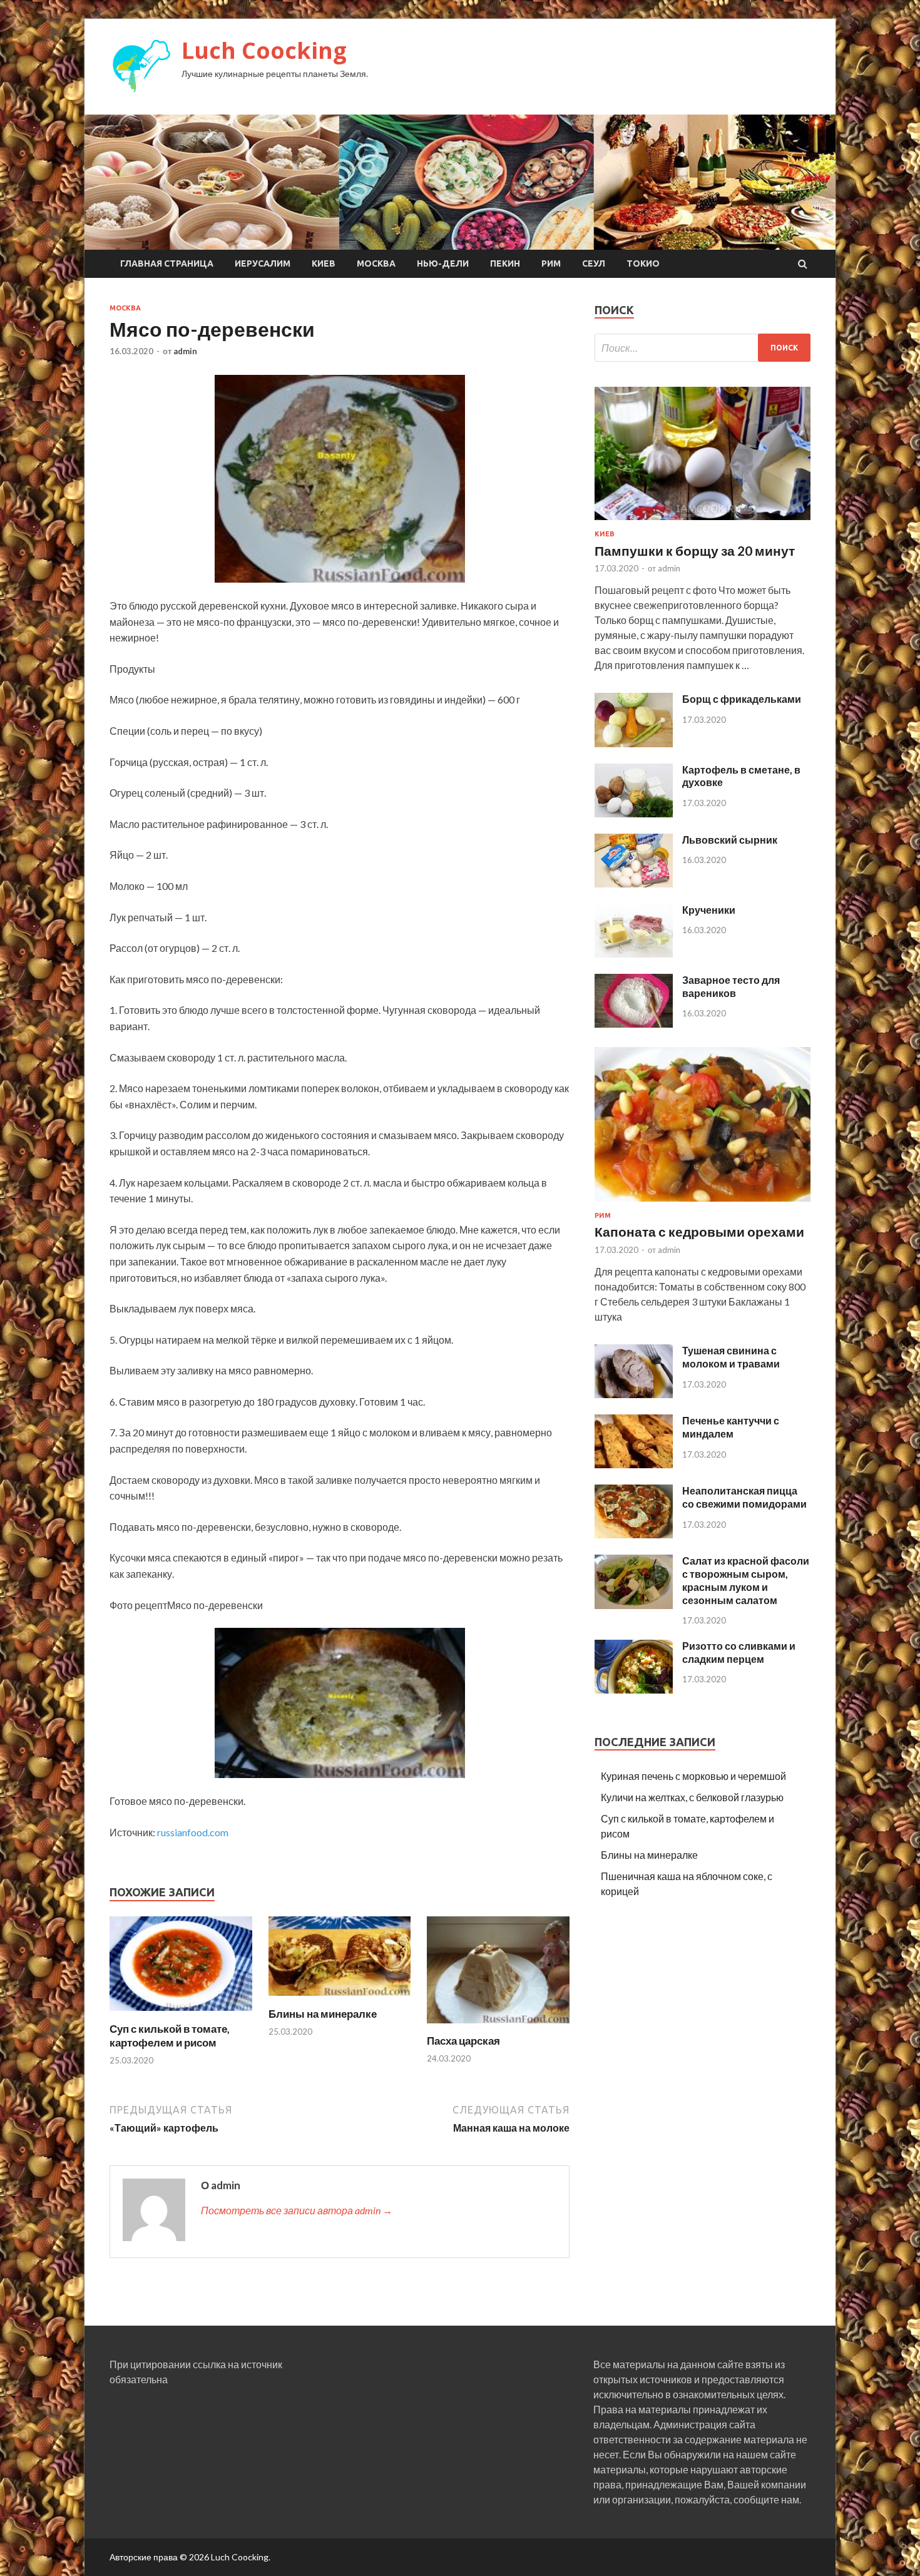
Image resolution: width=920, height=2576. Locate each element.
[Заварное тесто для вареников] (634, 1024)
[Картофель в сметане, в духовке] (634, 813)
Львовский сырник (730, 840)
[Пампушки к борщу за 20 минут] (703, 522)
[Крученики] (634, 953)
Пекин (505, 263)
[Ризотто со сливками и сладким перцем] (634, 1689)
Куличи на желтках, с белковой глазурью (692, 1797)
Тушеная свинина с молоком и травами (731, 1357)
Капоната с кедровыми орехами (699, 1231)
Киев (324, 263)
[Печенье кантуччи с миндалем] (634, 1464)
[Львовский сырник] (634, 883)
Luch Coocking (264, 50)
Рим (551, 263)
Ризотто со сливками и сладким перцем (739, 1652)
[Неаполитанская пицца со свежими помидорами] (634, 1534)
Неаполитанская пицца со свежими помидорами (744, 1497)
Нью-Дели (443, 263)
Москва (376, 263)
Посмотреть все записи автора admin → (297, 2210)
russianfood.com (193, 1832)
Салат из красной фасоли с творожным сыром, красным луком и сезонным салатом (746, 1580)
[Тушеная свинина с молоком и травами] (634, 1394)
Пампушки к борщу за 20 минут (695, 550)
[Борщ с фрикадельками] (634, 743)
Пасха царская (463, 2041)
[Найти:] (703, 348)
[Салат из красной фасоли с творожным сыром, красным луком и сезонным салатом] (634, 1605)
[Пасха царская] (498, 2026)
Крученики (709, 910)
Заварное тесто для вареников (731, 986)
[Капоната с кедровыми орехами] (703, 1204)
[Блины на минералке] (340, 1999)
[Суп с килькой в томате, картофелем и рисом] (181, 2014)
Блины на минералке (323, 2014)
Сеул (594, 263)
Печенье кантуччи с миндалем (731, 1427)
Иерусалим (263, 263)
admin (185, 351)
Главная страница (167, 263)
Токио (643, 263)
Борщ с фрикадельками (742, 699)
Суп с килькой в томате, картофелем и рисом (170, 2036)
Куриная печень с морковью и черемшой (693, 1776)
